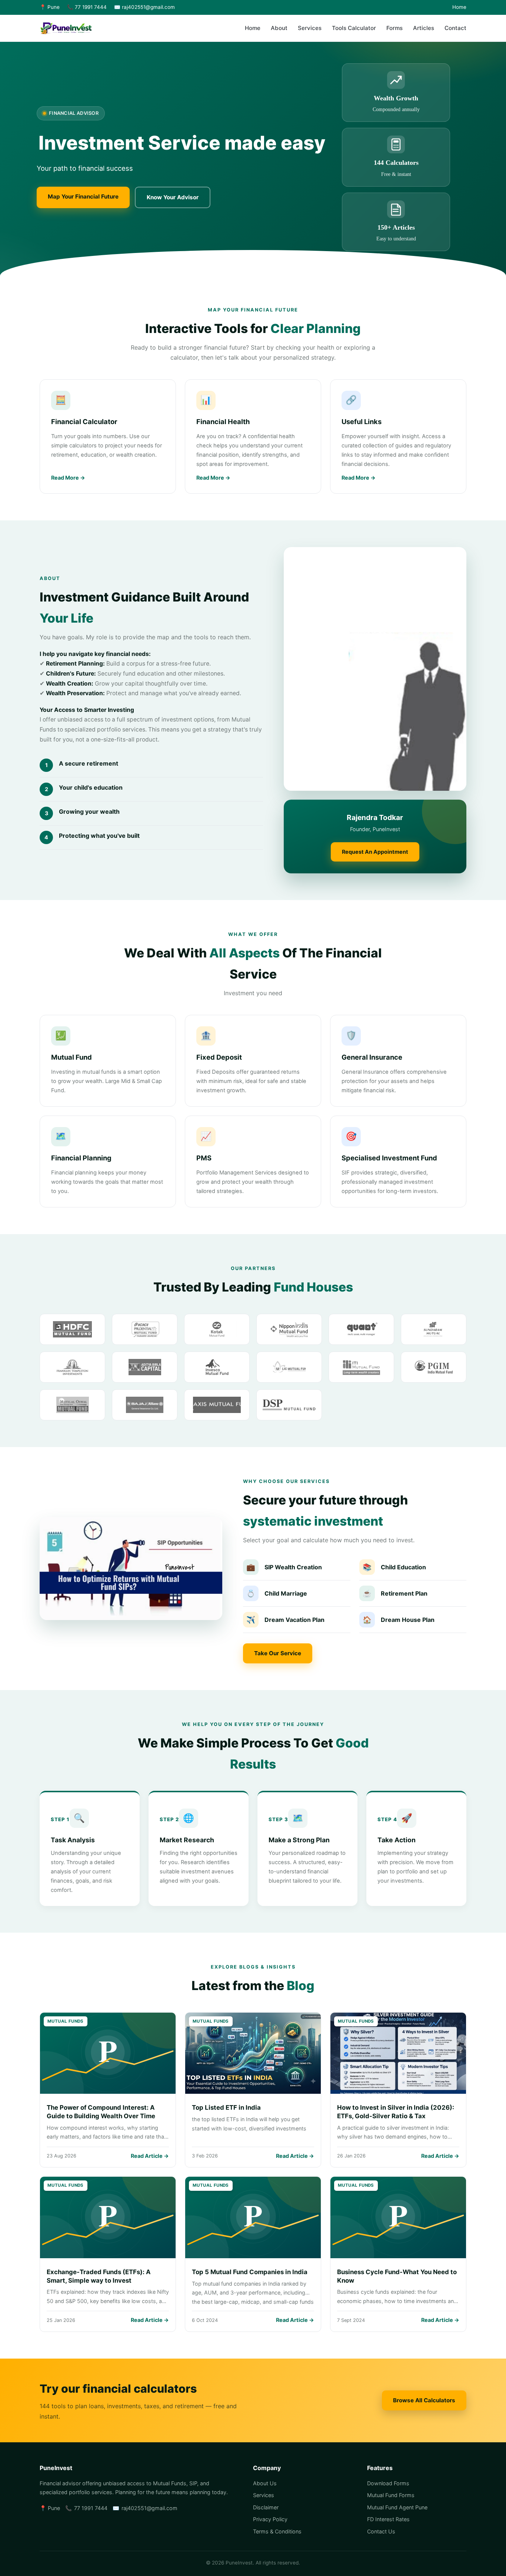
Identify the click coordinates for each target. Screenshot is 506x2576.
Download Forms (388, 2483)
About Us (265, 2483)
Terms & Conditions (277, 2531)
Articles (424, 28)
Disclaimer (266, 2507)
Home (459, 7)
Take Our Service (278, 1653)
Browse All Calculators (424, 2400)
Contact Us (381, 2531)
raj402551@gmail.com (149, 2508)
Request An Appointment (375, 852)
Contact (455, 28)
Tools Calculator (354, 28)
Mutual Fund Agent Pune (397, 2507)
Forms (395, 28)
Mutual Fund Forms (391, 2495)
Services (310, 28)
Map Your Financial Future (83, 196)
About (279, 28)
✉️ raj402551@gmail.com (144, 7)
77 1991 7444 (91, 2508)
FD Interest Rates (388, 2519)
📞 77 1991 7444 (87, 7)
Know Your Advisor (173, 197)
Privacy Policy (270, 2519)
